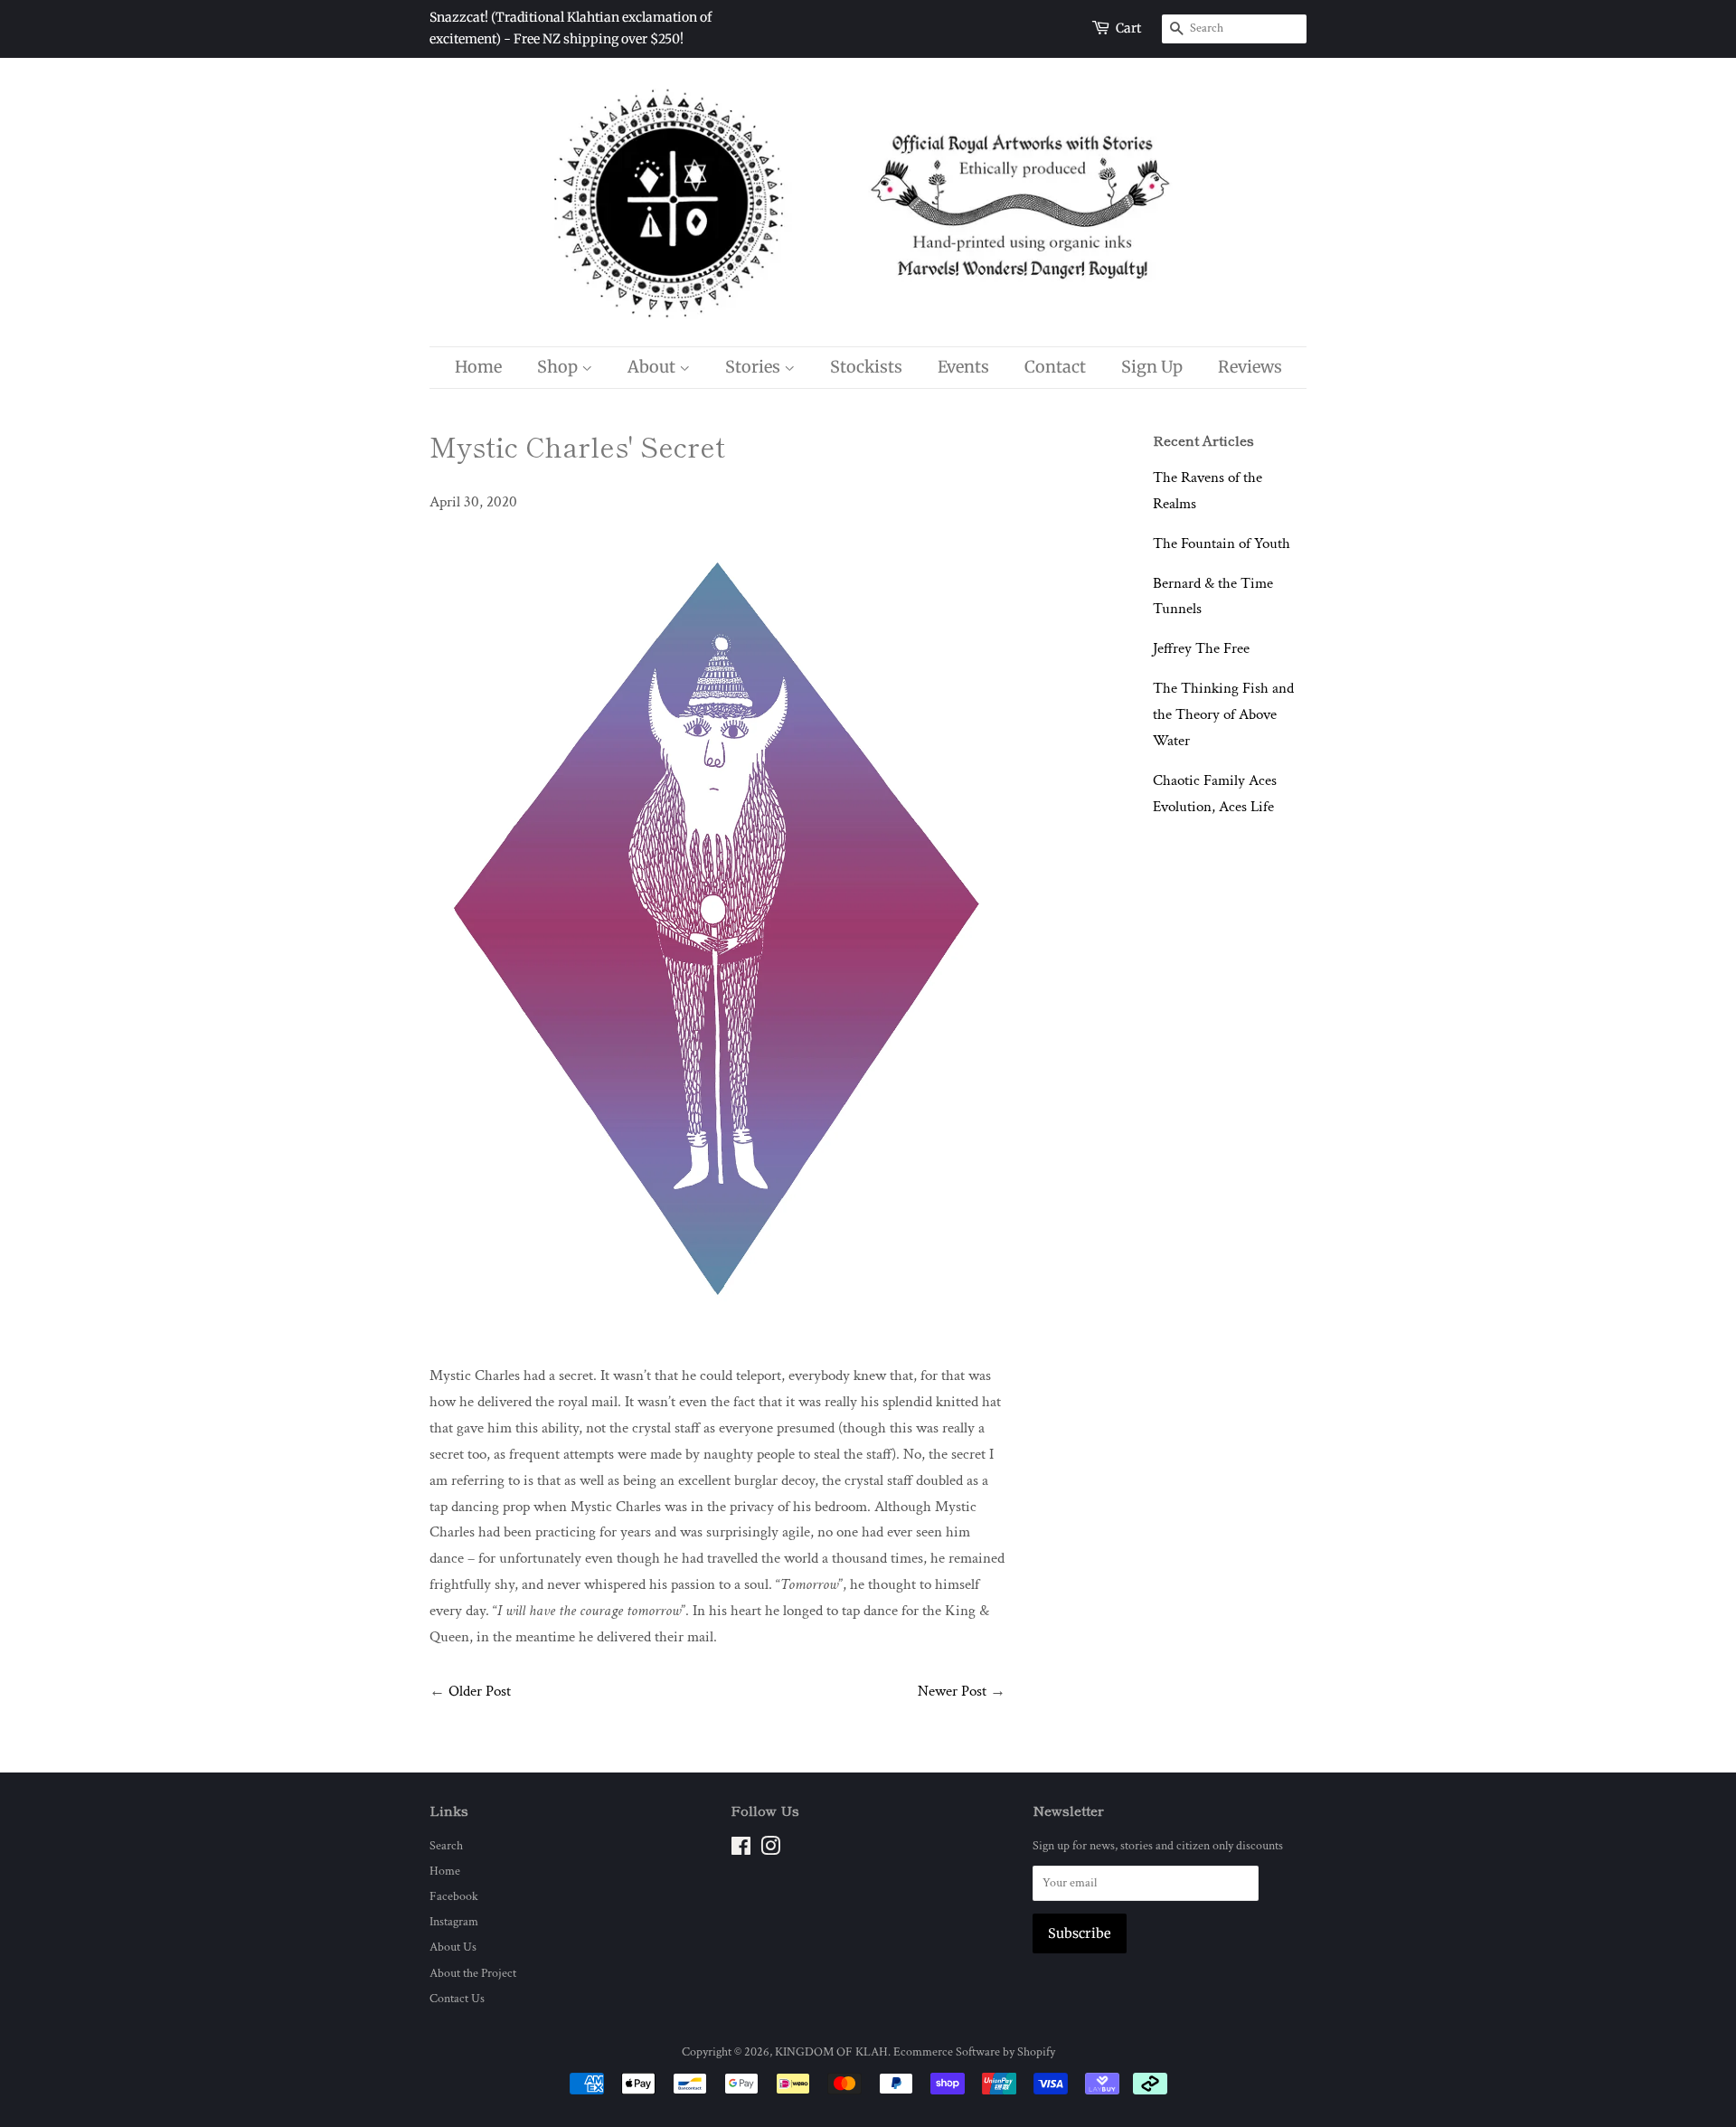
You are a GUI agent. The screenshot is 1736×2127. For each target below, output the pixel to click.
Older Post (480, 1691)
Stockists (866, 367)
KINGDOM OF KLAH (831, 2051)
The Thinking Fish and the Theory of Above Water (1223, 714)
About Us (453, 1947)
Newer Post (952, 1691)
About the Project (473, 1973)
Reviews (1250, 367)
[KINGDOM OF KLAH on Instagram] (770, 1850)
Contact (1055, 367)
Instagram (454, 1921)
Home (478, 367)
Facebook (454, 1896)
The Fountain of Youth (1222, 544)
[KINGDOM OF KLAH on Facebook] (741, 1850)
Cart (1128, 28)
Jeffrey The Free (1201, 648)
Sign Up (1152, 367)
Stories (755, 367)
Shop (559, 367)
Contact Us (457, 1998)
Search (446, 1845)
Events (963, 367)
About (653, 367)
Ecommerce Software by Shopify (974, 2051)
